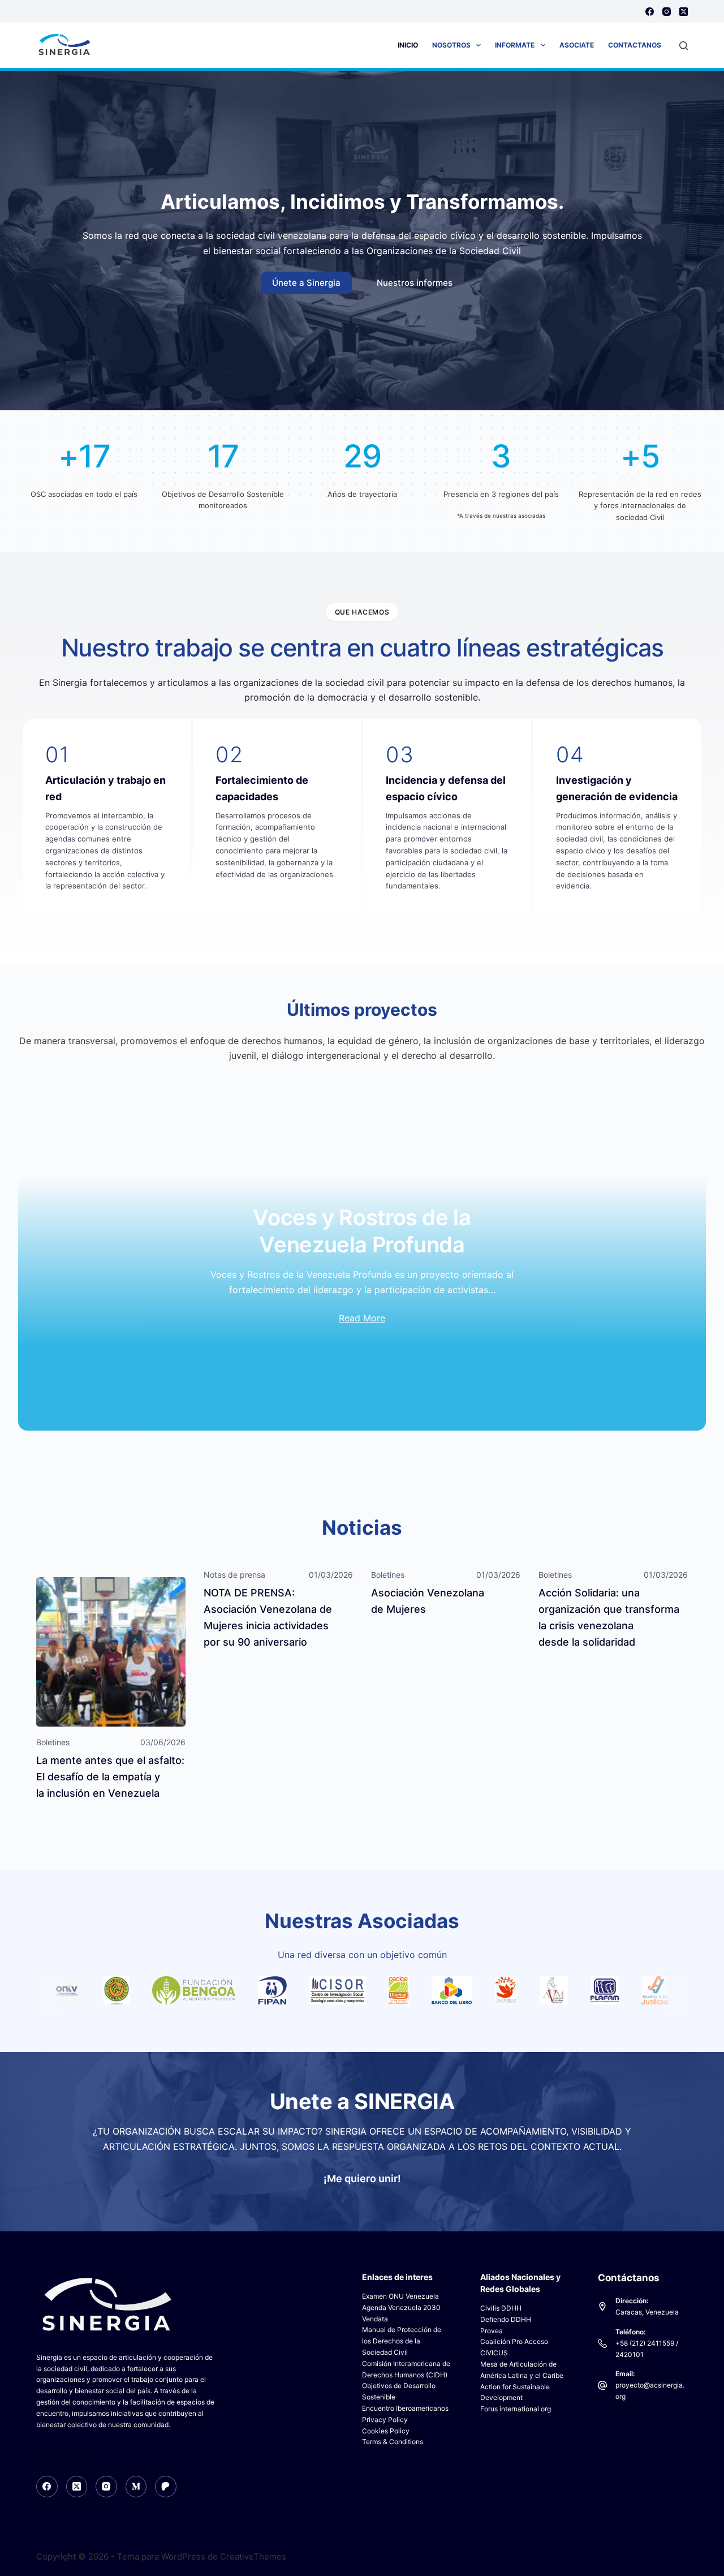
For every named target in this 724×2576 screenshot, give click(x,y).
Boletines (53, 1742)
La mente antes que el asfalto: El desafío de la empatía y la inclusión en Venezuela (110, 1777)
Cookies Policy (386, 2431)
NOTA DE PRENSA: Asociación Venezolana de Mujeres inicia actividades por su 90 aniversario (268, 1617)
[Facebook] (650, 12)
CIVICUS (494, 2353)
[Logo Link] (51, 1990)
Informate (515, 45)
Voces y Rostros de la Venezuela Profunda (362, 1231)
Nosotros (451, 45)
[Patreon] (166, 2487)
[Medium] (136, 2487)
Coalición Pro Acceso (514, 2341)
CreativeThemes (253, 2556)
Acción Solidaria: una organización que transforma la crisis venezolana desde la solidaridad (609, 1617)
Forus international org (516, 2409)
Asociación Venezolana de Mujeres (428, 1601)
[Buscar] (684, 46)
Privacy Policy (385, 2420)
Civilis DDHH (501, 2308)
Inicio (408, 45)
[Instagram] (667, 12)
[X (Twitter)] (684, 12)
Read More (362, 1318)
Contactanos (635, 45)
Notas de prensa (234, 1575)
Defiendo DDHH (506, 2319)
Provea (492, 2331)
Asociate (577, 45)
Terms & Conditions (393, 2442)
